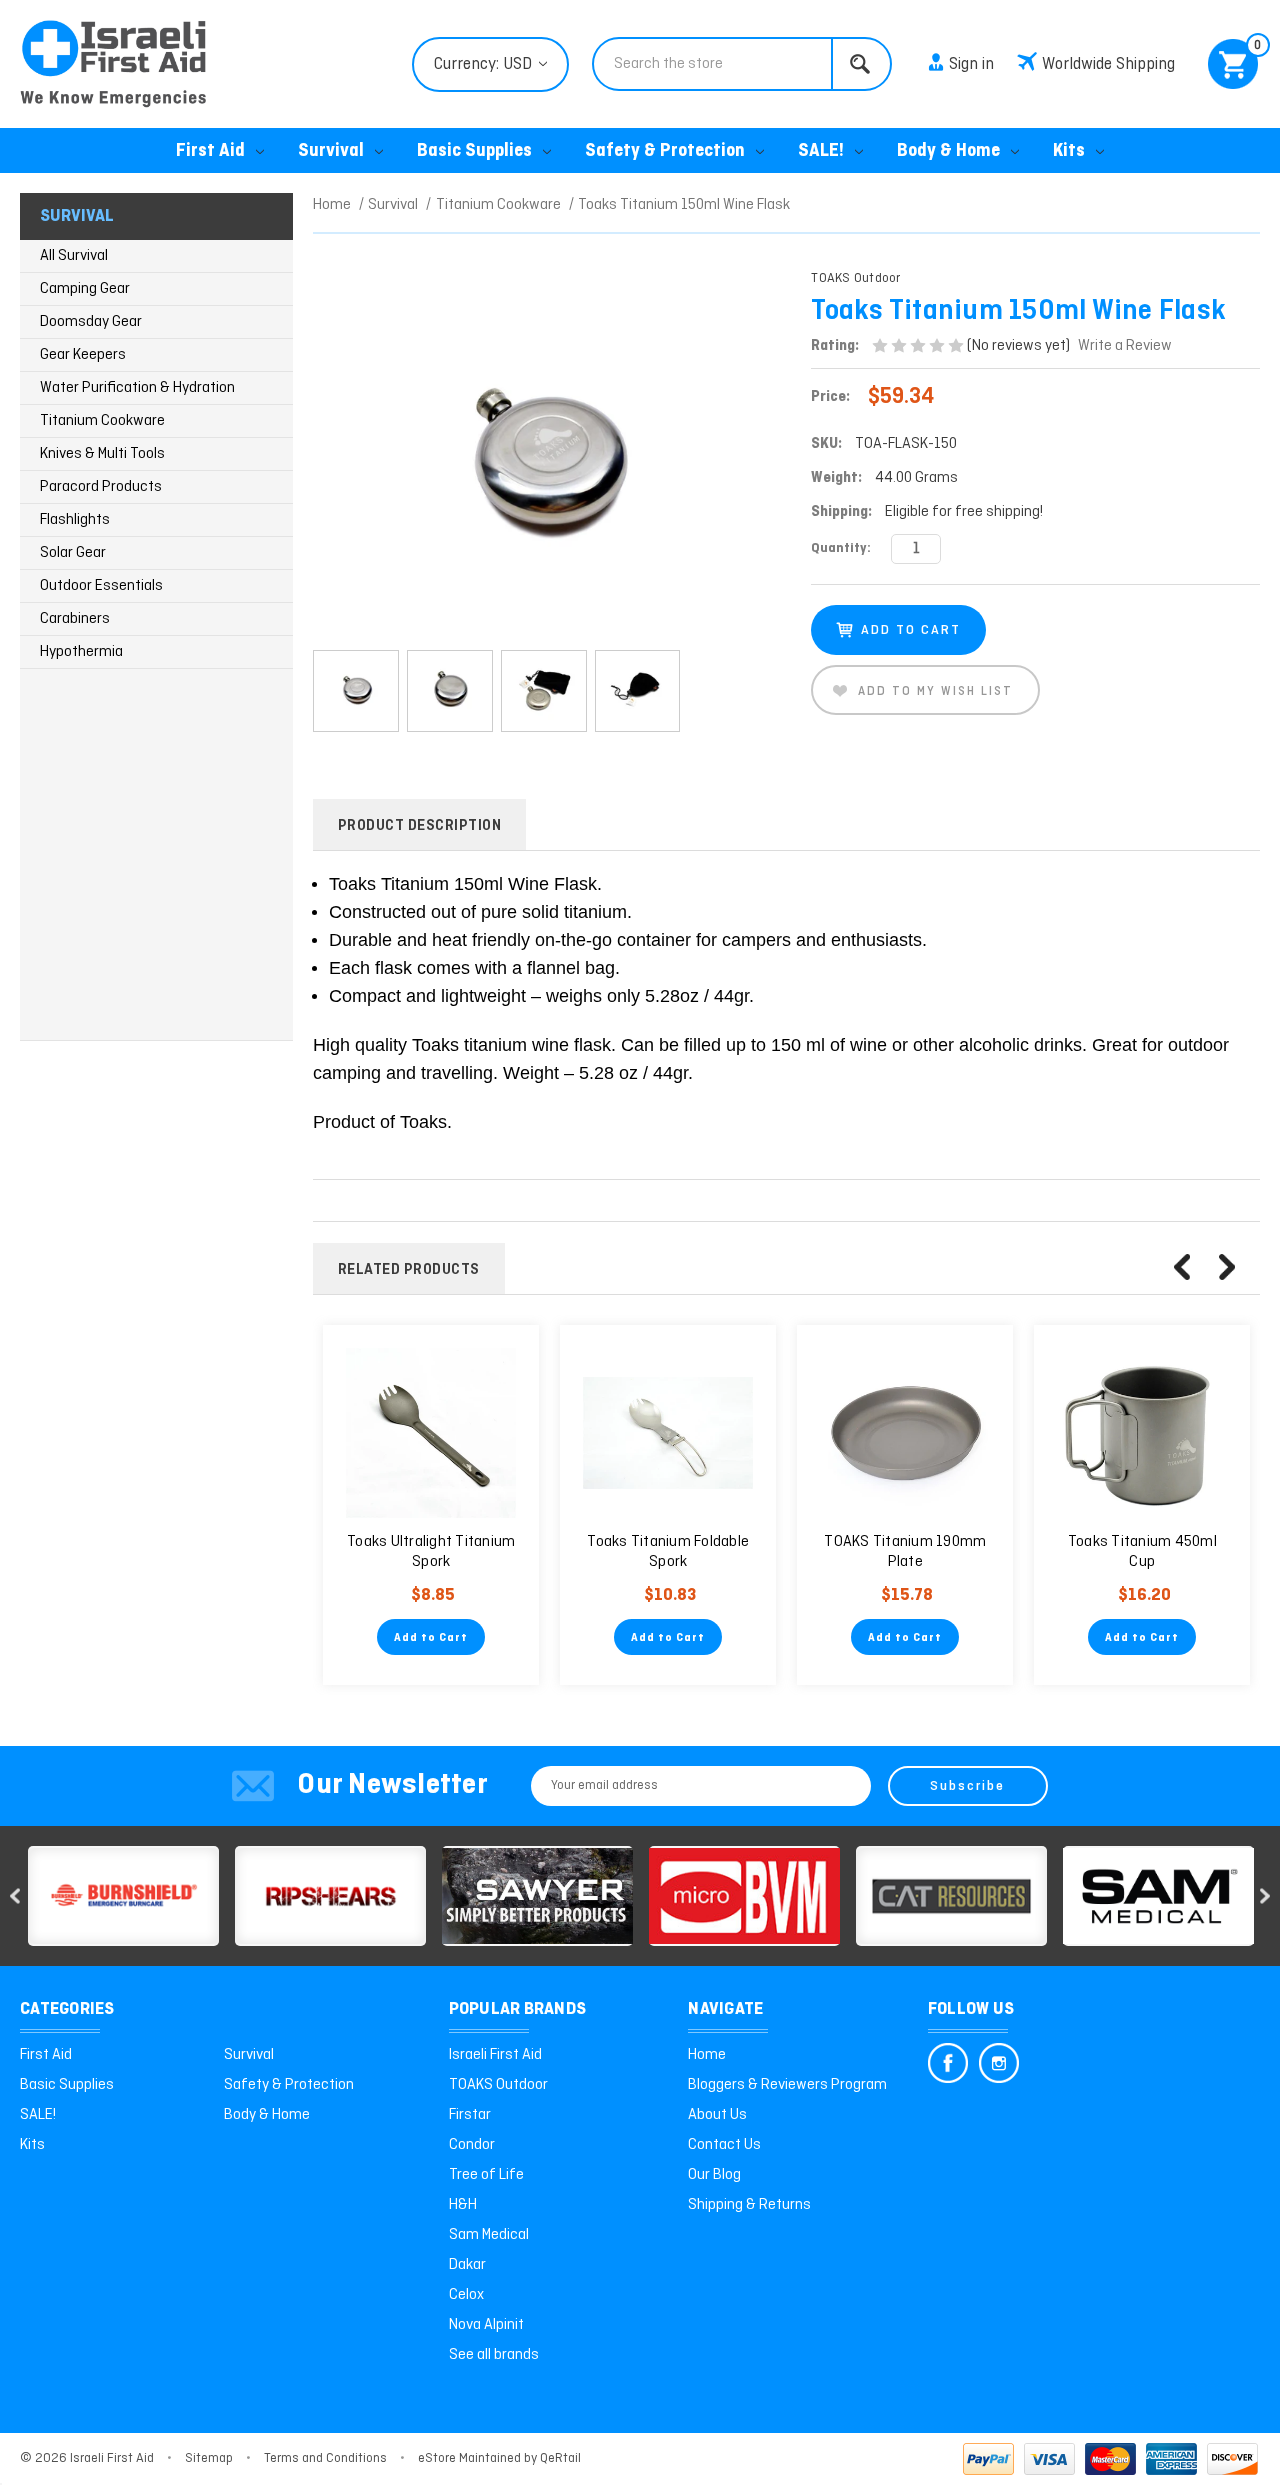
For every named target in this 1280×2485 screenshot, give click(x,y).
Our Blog (714, 2175)
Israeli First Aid (495, 2055)
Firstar (470, 2115)
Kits (1069, 151)
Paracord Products (101, 487)
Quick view (431, 1434)
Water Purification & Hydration (137, 388)
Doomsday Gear (91, 322)
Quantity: (841, 548)
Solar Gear (73, 553)
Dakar (467, 2265)
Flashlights (75, 520)
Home (707, 2055)
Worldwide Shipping (1108, 64)
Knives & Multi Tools (102, 454)
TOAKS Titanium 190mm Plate (905, 1552)
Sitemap (209, 2458)
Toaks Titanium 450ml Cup (1142, 1552)
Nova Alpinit (486, 2325)
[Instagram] (999, 2063)
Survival (331, 151)
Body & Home (948, 151)
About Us (717, 2115)
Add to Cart (431, 1638)
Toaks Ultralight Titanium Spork (431, 1552)
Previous (1182, 1267)
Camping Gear (85, 289)
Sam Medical (489, 2235)
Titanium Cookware (102, 421)
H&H (463, 2205)
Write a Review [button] (1125, 346)
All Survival (74, 256)
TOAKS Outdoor (498, 2085)
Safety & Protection (665, 151)
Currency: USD (485, 64)
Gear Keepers (83, 355)
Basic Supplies (474, 151)
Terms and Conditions (325, 2458)
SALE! (821, 151)
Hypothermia (81, 652)
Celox (466, 2295)
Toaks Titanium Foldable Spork (668, 1552)
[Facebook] (948, 2063)
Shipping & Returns (749, 2205)
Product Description (420, 826)
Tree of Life (486, 2175)
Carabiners (75, 619)
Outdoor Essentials (101, 586)
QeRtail (560, 2458)
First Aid (210, 151)
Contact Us (724, 2145)
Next (1227, 1267)
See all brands (494, 2355)
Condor (472, 2145)
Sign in (971, 64)
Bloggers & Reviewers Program (787, 2085)
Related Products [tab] (409, 1270)
